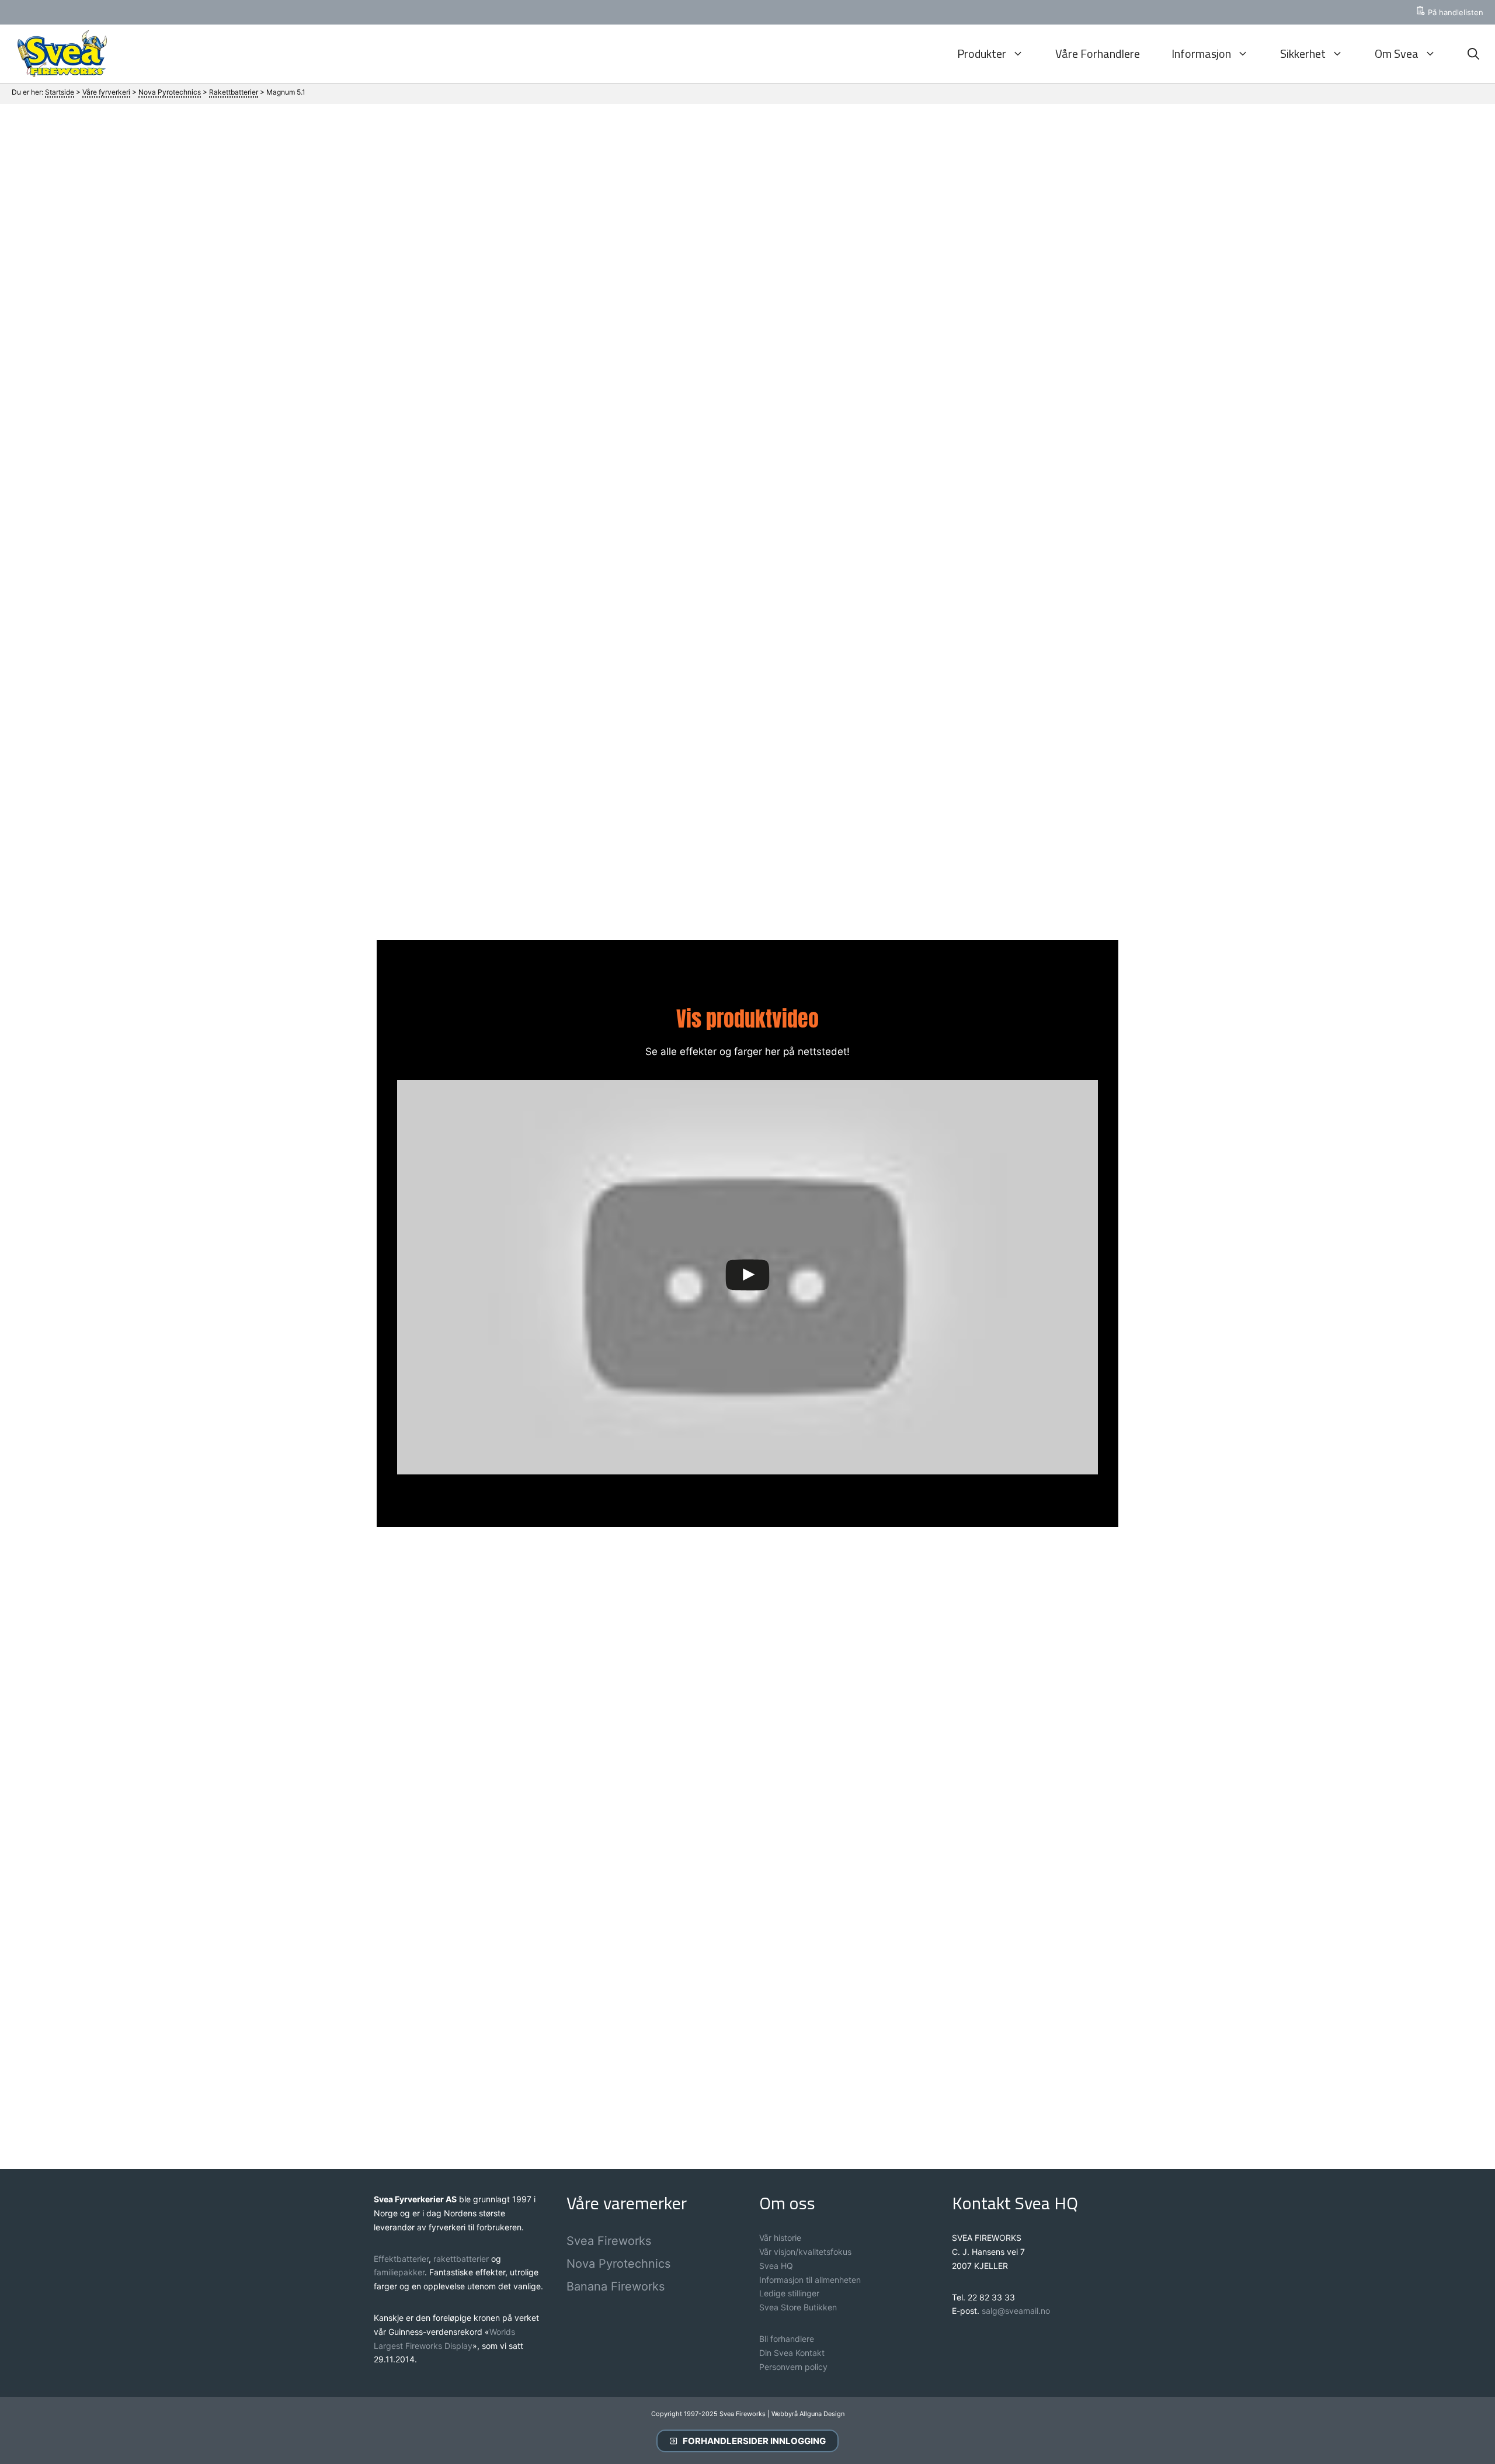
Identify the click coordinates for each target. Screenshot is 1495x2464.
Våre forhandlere (1098, 53)
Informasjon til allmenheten (810, 2280)
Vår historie (780, 2238)
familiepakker (399, 2272)
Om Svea (1397, 53)
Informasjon (1201, 53)
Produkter (982, 53)
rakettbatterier (462, 2259)
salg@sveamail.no (1016, 2311)
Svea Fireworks (609, 2241)
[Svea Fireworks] (59, 54)
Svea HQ (776, 2266)
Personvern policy (793, 2367)
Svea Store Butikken (798, 2307)
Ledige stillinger (789, 2293)
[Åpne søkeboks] (1473, 54)
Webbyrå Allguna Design (808, 2414)
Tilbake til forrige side (748, 2088)
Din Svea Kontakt (792, 2353)
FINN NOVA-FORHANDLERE (996, 469)
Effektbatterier (401, 2259)
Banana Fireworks (616, 2286)
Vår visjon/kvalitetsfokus (805, 2252)
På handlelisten (1456, 12)
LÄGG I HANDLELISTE (993, 424)
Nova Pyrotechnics (618, 2264)
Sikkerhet (1303, 53)
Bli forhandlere (787, 2339)
